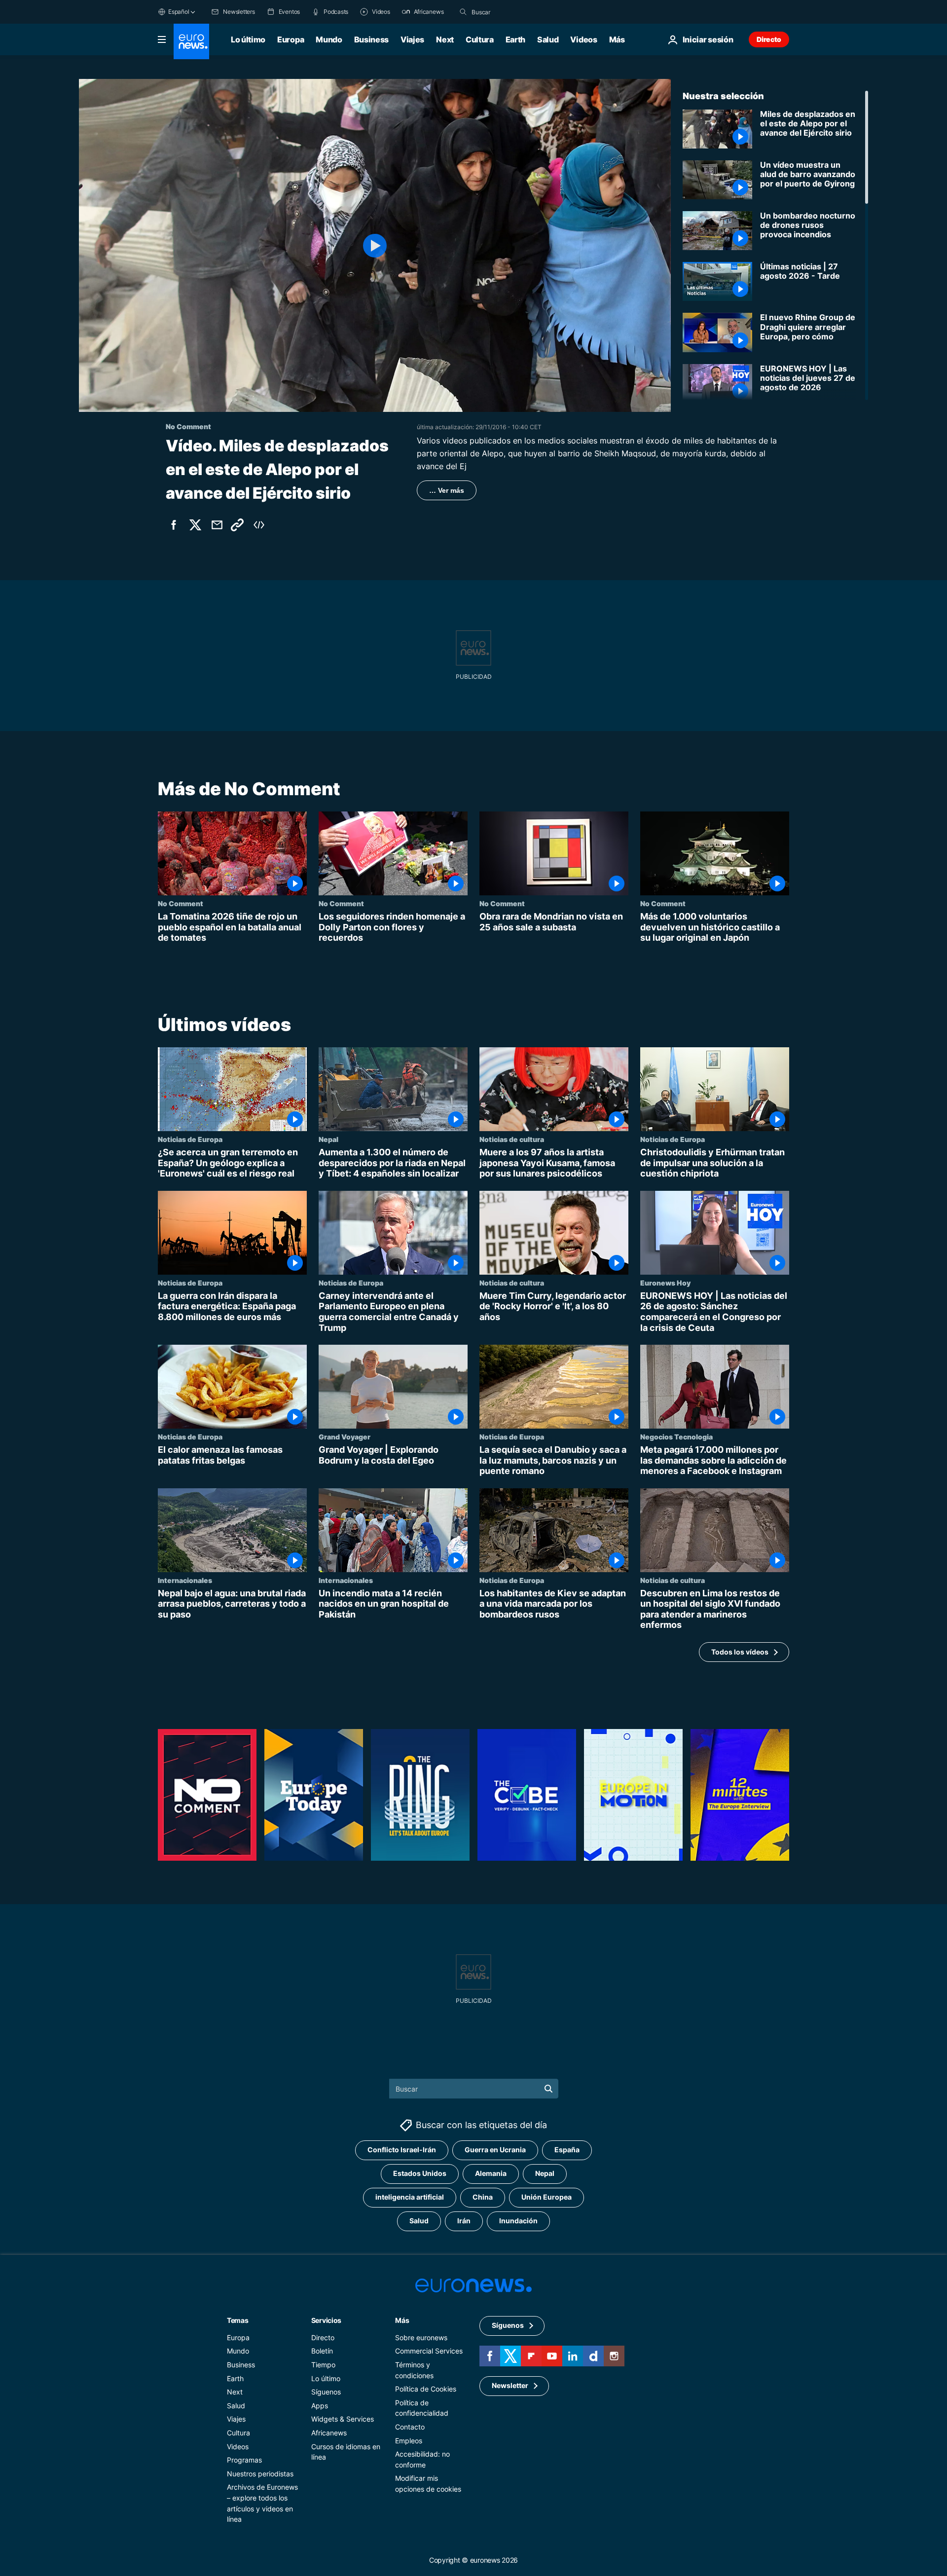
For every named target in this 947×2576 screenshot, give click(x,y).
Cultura (480, 39)
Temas (238, 2320)
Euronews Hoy (665, 1283)
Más (402, 2320)
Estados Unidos (420, 2173)
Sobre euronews (421, 2337)
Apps (320, 2405)
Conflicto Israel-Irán (402, 2150)
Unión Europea (546, 2197)
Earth (515, 39)
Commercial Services (429, 2351)
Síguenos (326, 2392)
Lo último (248, 39)
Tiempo (323, 2364)
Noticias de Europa (190, 1139)
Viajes (412, 39)
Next (445, 39)
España (567, 2150)
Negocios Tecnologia (676, 1436)
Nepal (328, 1139)
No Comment (181, 903)
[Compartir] (217, 525)
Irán (464, 2221)
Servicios (326, 2320)
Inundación (518, 2221)
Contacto (410, 2426)
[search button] (463, 12)
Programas (244, 2460)
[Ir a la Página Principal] (191, 41)
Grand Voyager (345, 1436)
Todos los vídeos (740, 1651)
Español (179, 12)
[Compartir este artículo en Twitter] (195, 525)
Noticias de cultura (512, 1139)
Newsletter (510, 2385)
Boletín (322, 2351)
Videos (583, 39)
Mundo (329, 39)
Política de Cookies (426, 2389)
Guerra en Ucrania (495, 2150)
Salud (548, 39)
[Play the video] (375, 245)
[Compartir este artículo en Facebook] (174, 525)
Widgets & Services (343, 2419)
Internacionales (185, 1580)
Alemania (491, 2173)
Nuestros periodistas (260, 2473)
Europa (291, 39)
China (483, 2197)
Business (371, 39)
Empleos (409, 2440)
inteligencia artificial (410, 2197)
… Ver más (447, 490)
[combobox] (513, 12)
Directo (769, 39)
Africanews (329, 2432)
